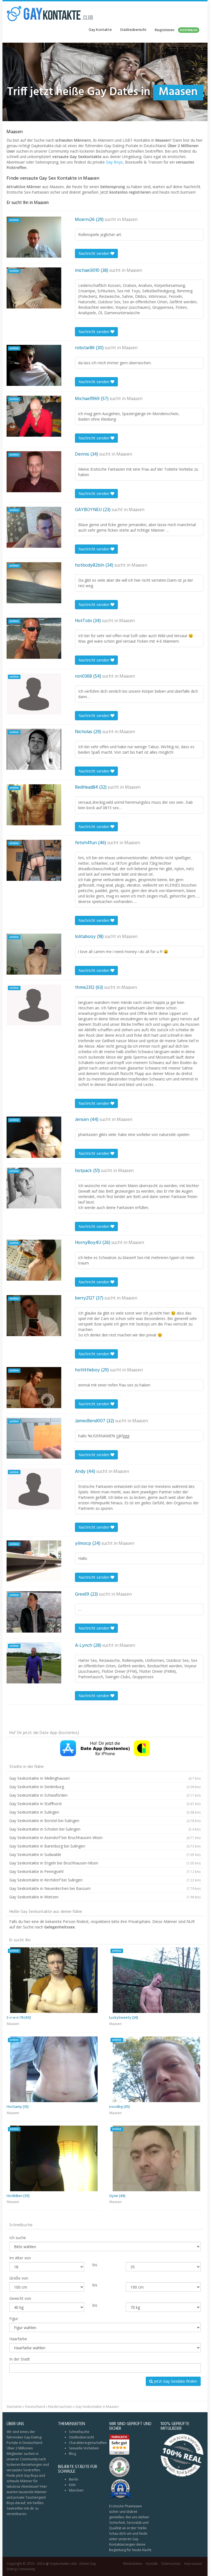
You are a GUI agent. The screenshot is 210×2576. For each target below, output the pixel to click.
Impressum (193, 2564)
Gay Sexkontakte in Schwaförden (105, 1795)
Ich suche (18, 2238)
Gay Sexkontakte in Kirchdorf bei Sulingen (105, 1880)
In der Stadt (20, 2359)
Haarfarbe (18, 2339)
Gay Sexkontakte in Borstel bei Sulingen (105, 1821)
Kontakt (152, 2564)
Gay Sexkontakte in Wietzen (105, 1897)
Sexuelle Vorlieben (84, 2448)
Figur (14, 2319)
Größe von (19, 2278)
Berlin (74, 2479)
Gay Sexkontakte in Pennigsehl (105, 1871)
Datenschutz (171, 2564)
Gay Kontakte (100, 30)
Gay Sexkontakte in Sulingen (105, 1812)
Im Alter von (20, 2258)
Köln (72, 2485)
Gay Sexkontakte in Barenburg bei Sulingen (105, 1846)
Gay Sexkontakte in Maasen (97, 2407)
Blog (72, 2454)
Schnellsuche (79, 2432)
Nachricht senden (94, 253)
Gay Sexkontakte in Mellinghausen (105, 1778)
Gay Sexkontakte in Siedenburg (105, 1787)
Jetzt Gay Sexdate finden (175, 2381)
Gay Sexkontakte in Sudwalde (105, 1854)
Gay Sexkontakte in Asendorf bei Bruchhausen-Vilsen (105, 1838)
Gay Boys (114, 162)
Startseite (14, 2407)
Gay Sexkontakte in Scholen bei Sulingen (105, 1829)
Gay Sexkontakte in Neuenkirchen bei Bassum (105, 1888)
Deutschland (35, 2407)
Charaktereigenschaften (88, 2443)
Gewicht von (20, 2298)
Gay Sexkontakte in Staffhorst (105, 1804)
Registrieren (176, 30)
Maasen (130, 220)
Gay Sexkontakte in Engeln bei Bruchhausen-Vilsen (105, 1863)
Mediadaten (133, 2564)
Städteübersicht (133, 30)
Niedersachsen (60, 2407)
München (76, 2490)
